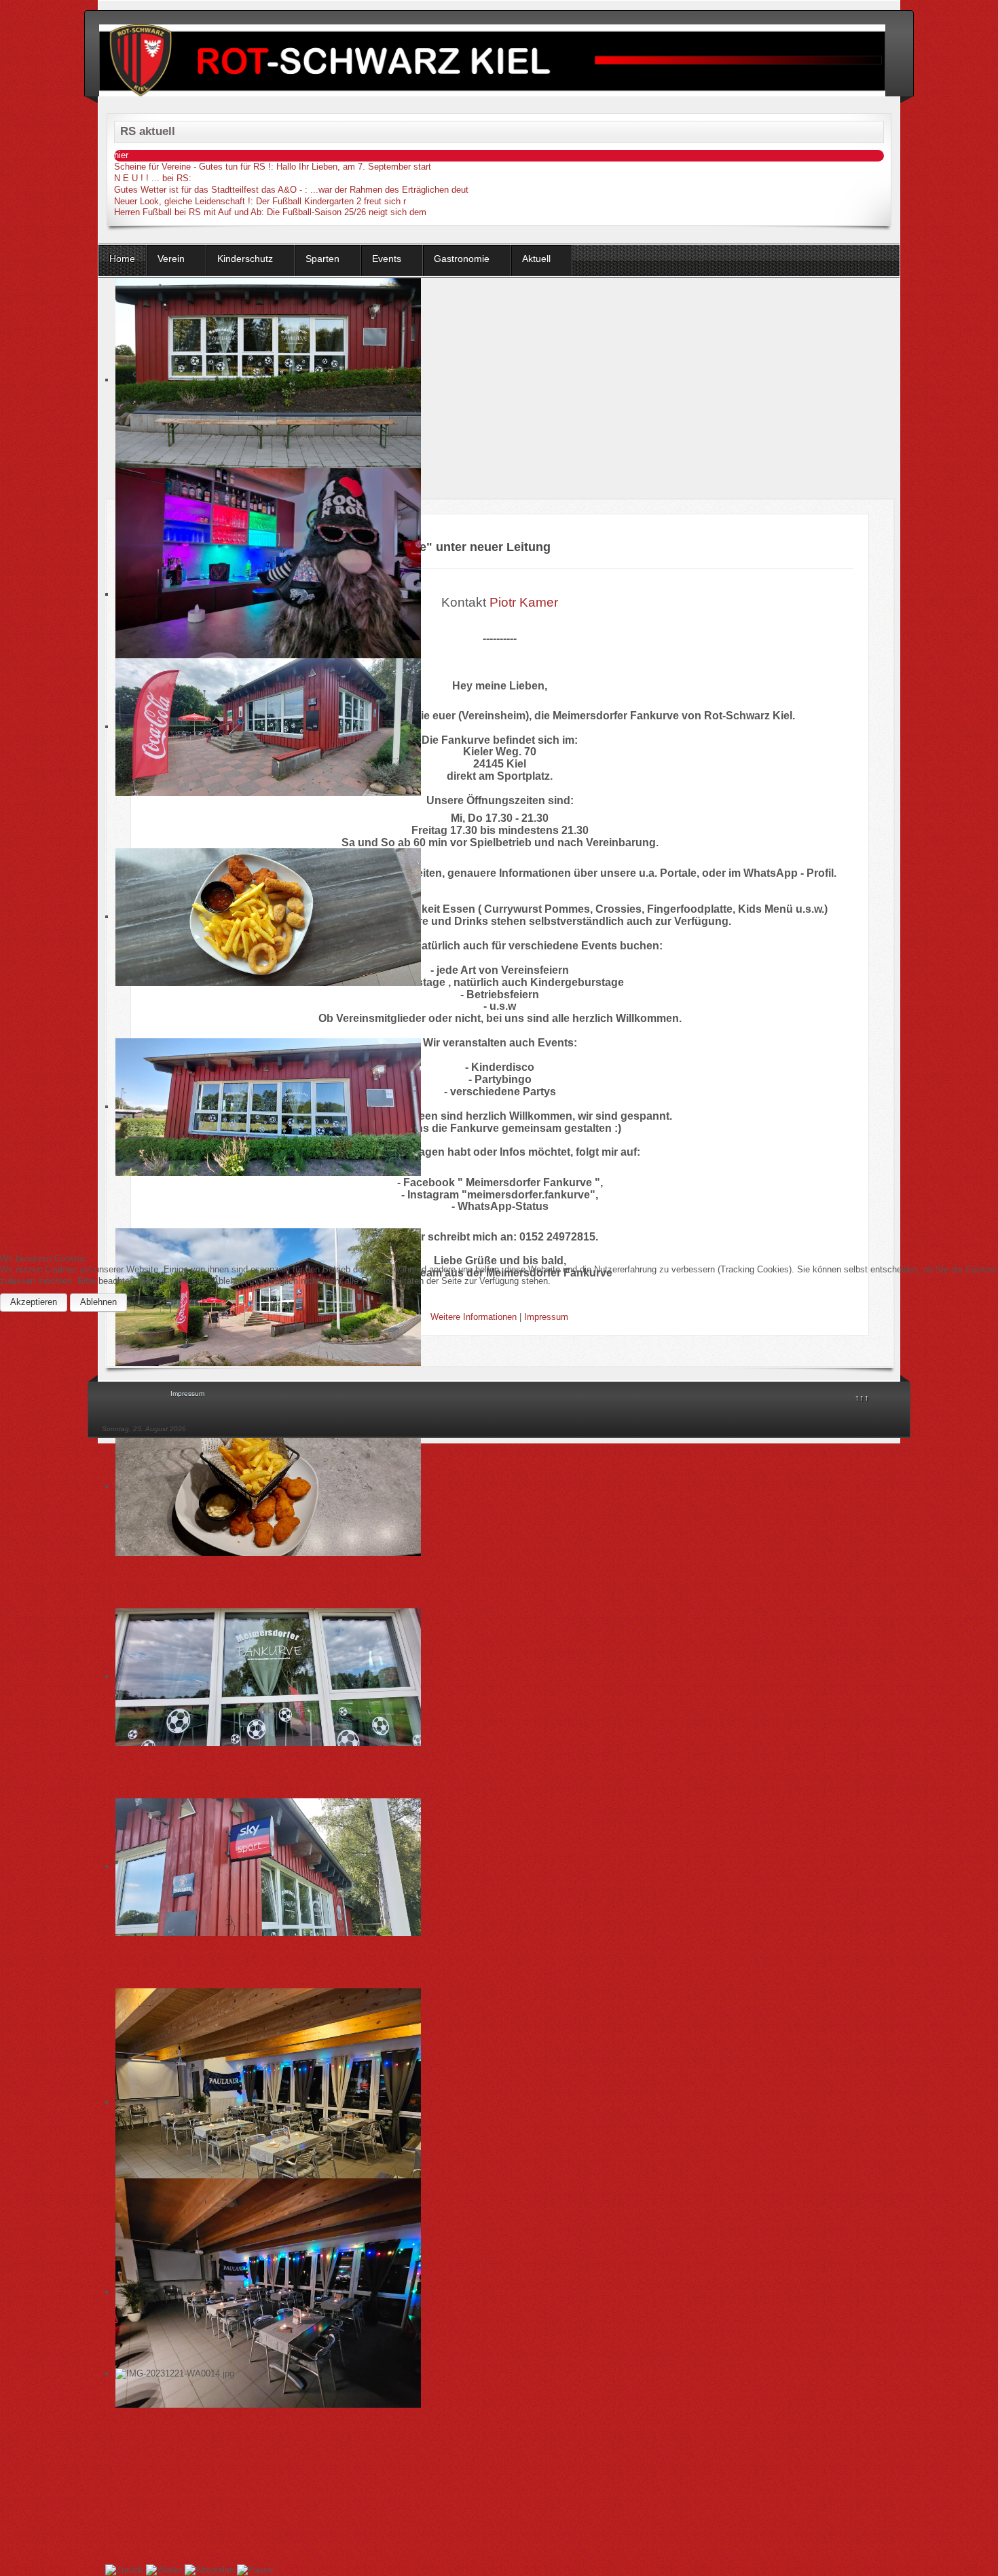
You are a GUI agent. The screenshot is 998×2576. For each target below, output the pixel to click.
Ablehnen (98, 1302)
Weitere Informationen (474, 1317)
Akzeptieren (34, 1302)
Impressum (546, 1317)
